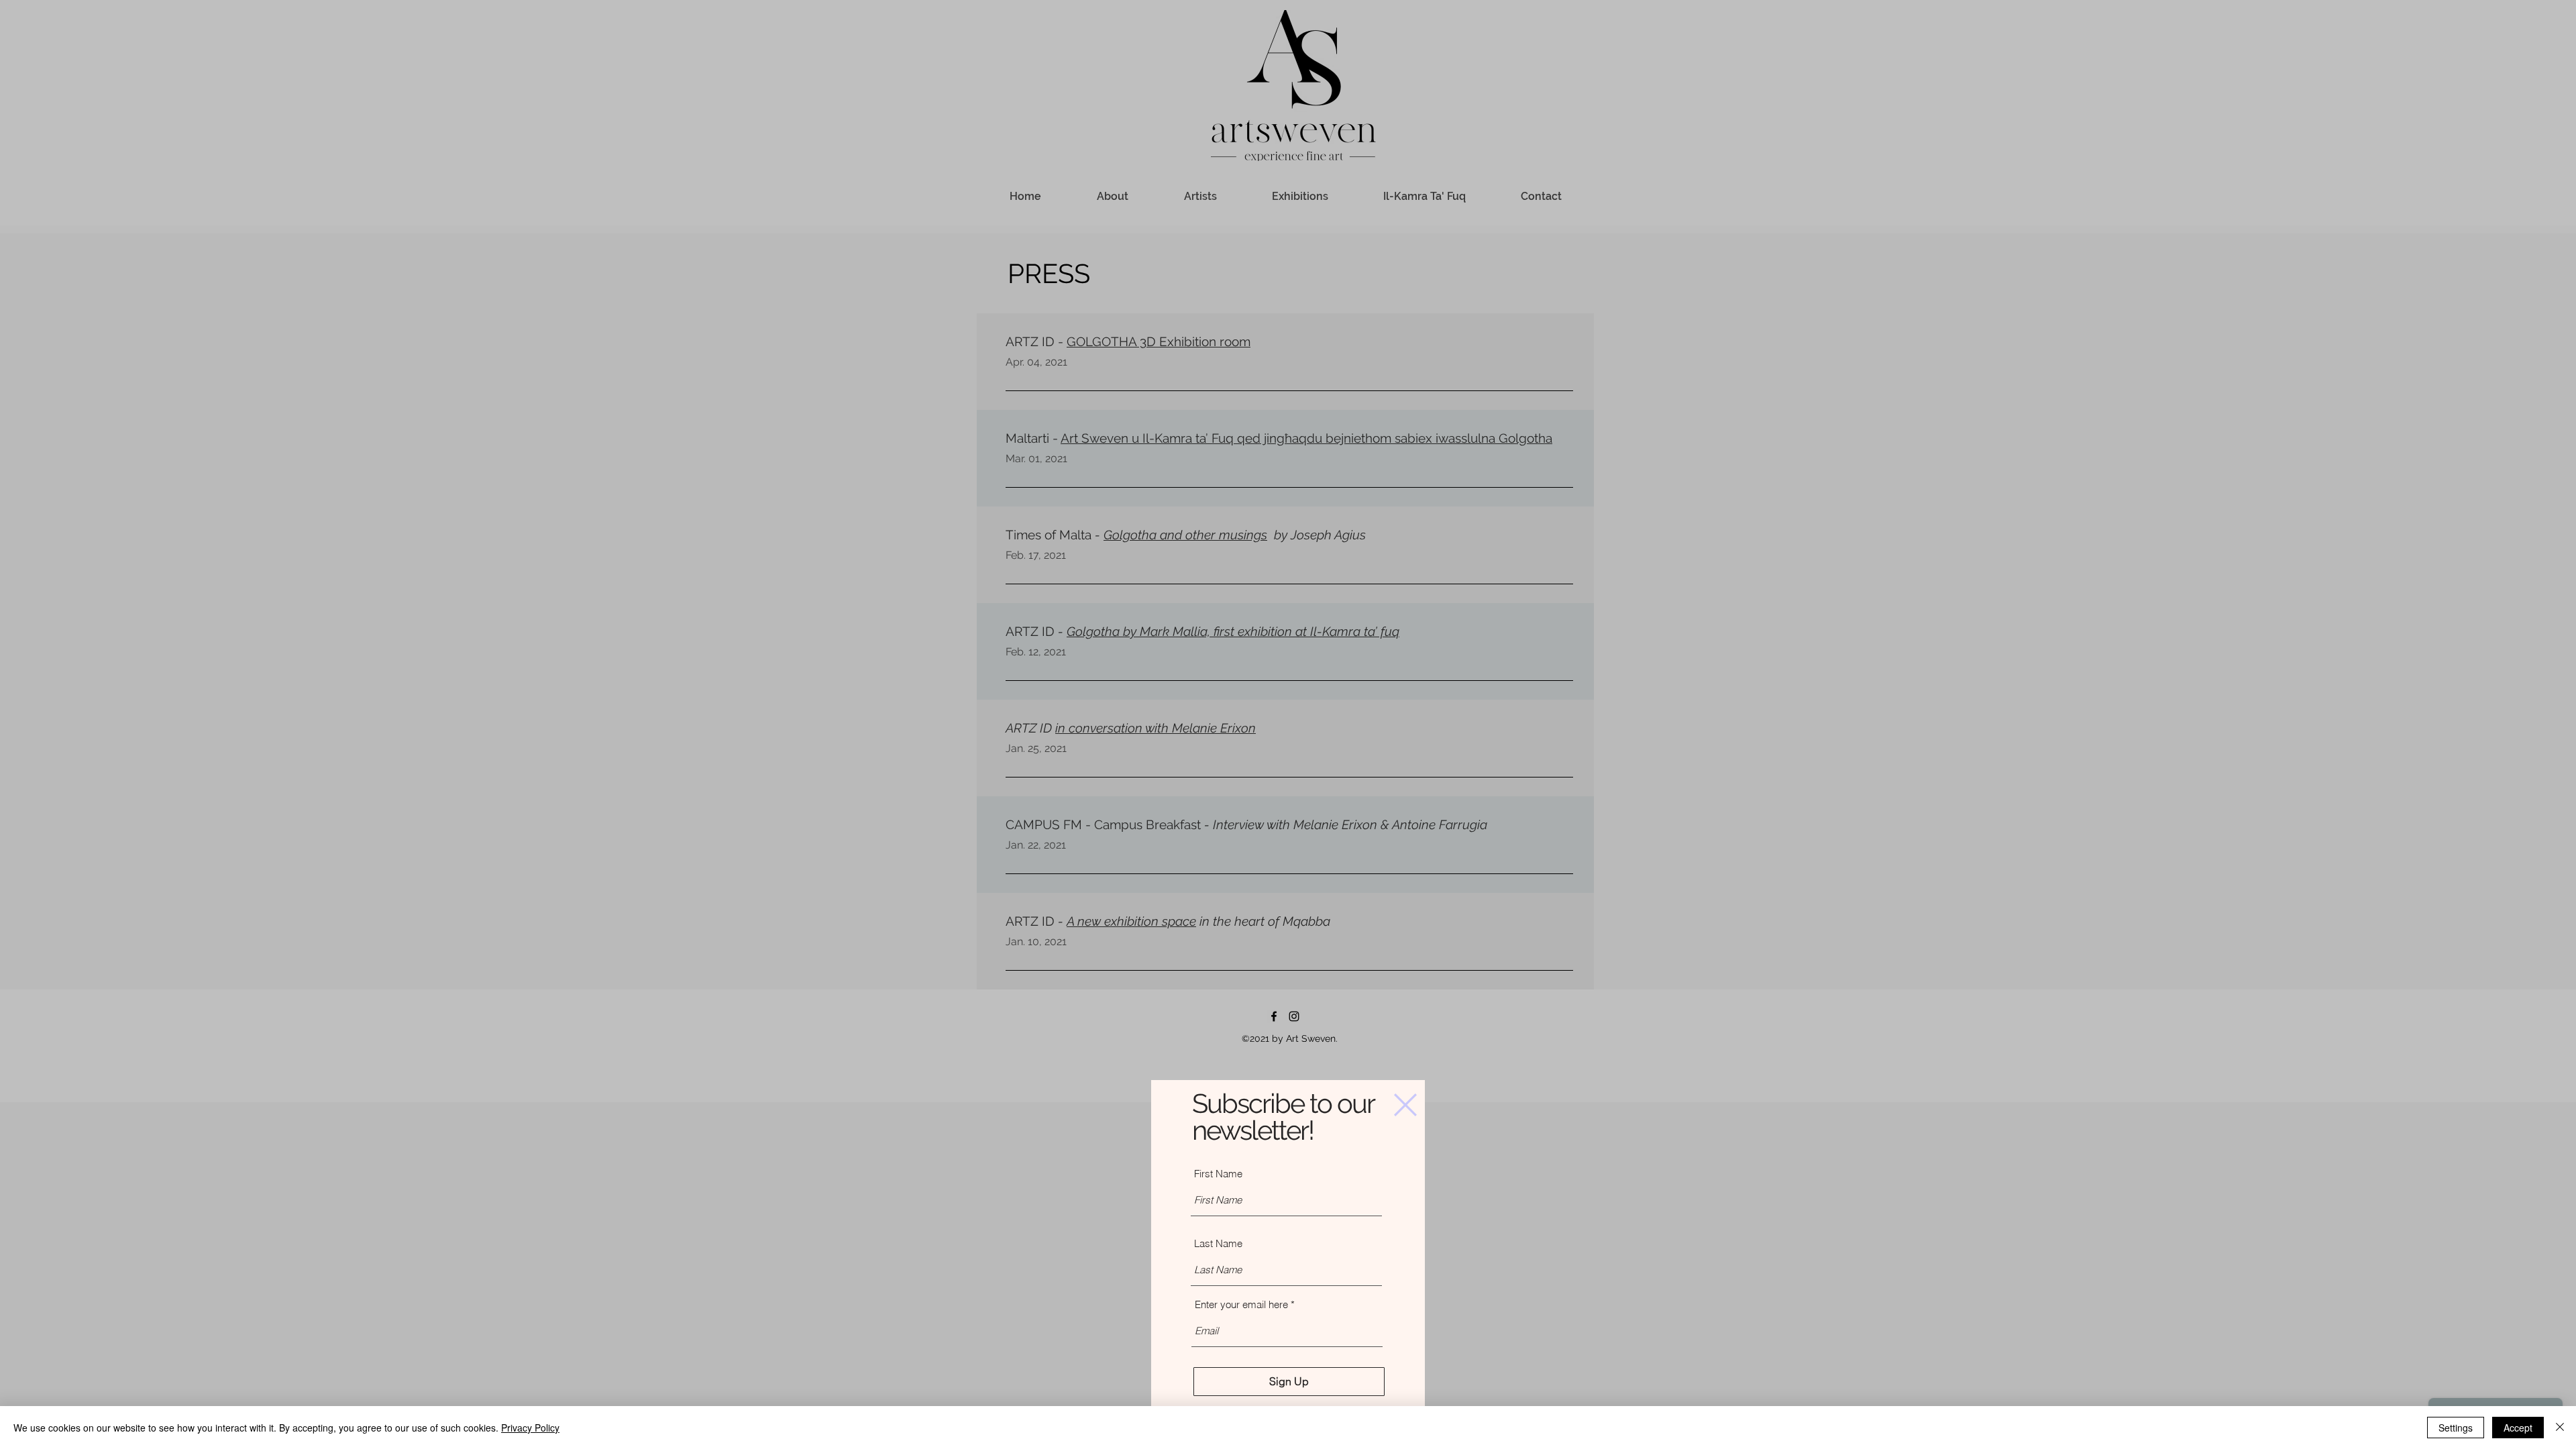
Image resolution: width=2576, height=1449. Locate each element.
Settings (2456, 1428)
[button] (1405, 1105)
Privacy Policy (530, 1428)
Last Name (1218, 1243)
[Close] (2560, 1428)
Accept (2518, 1428)
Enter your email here (1241, 1304)
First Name (1218, 1174)
